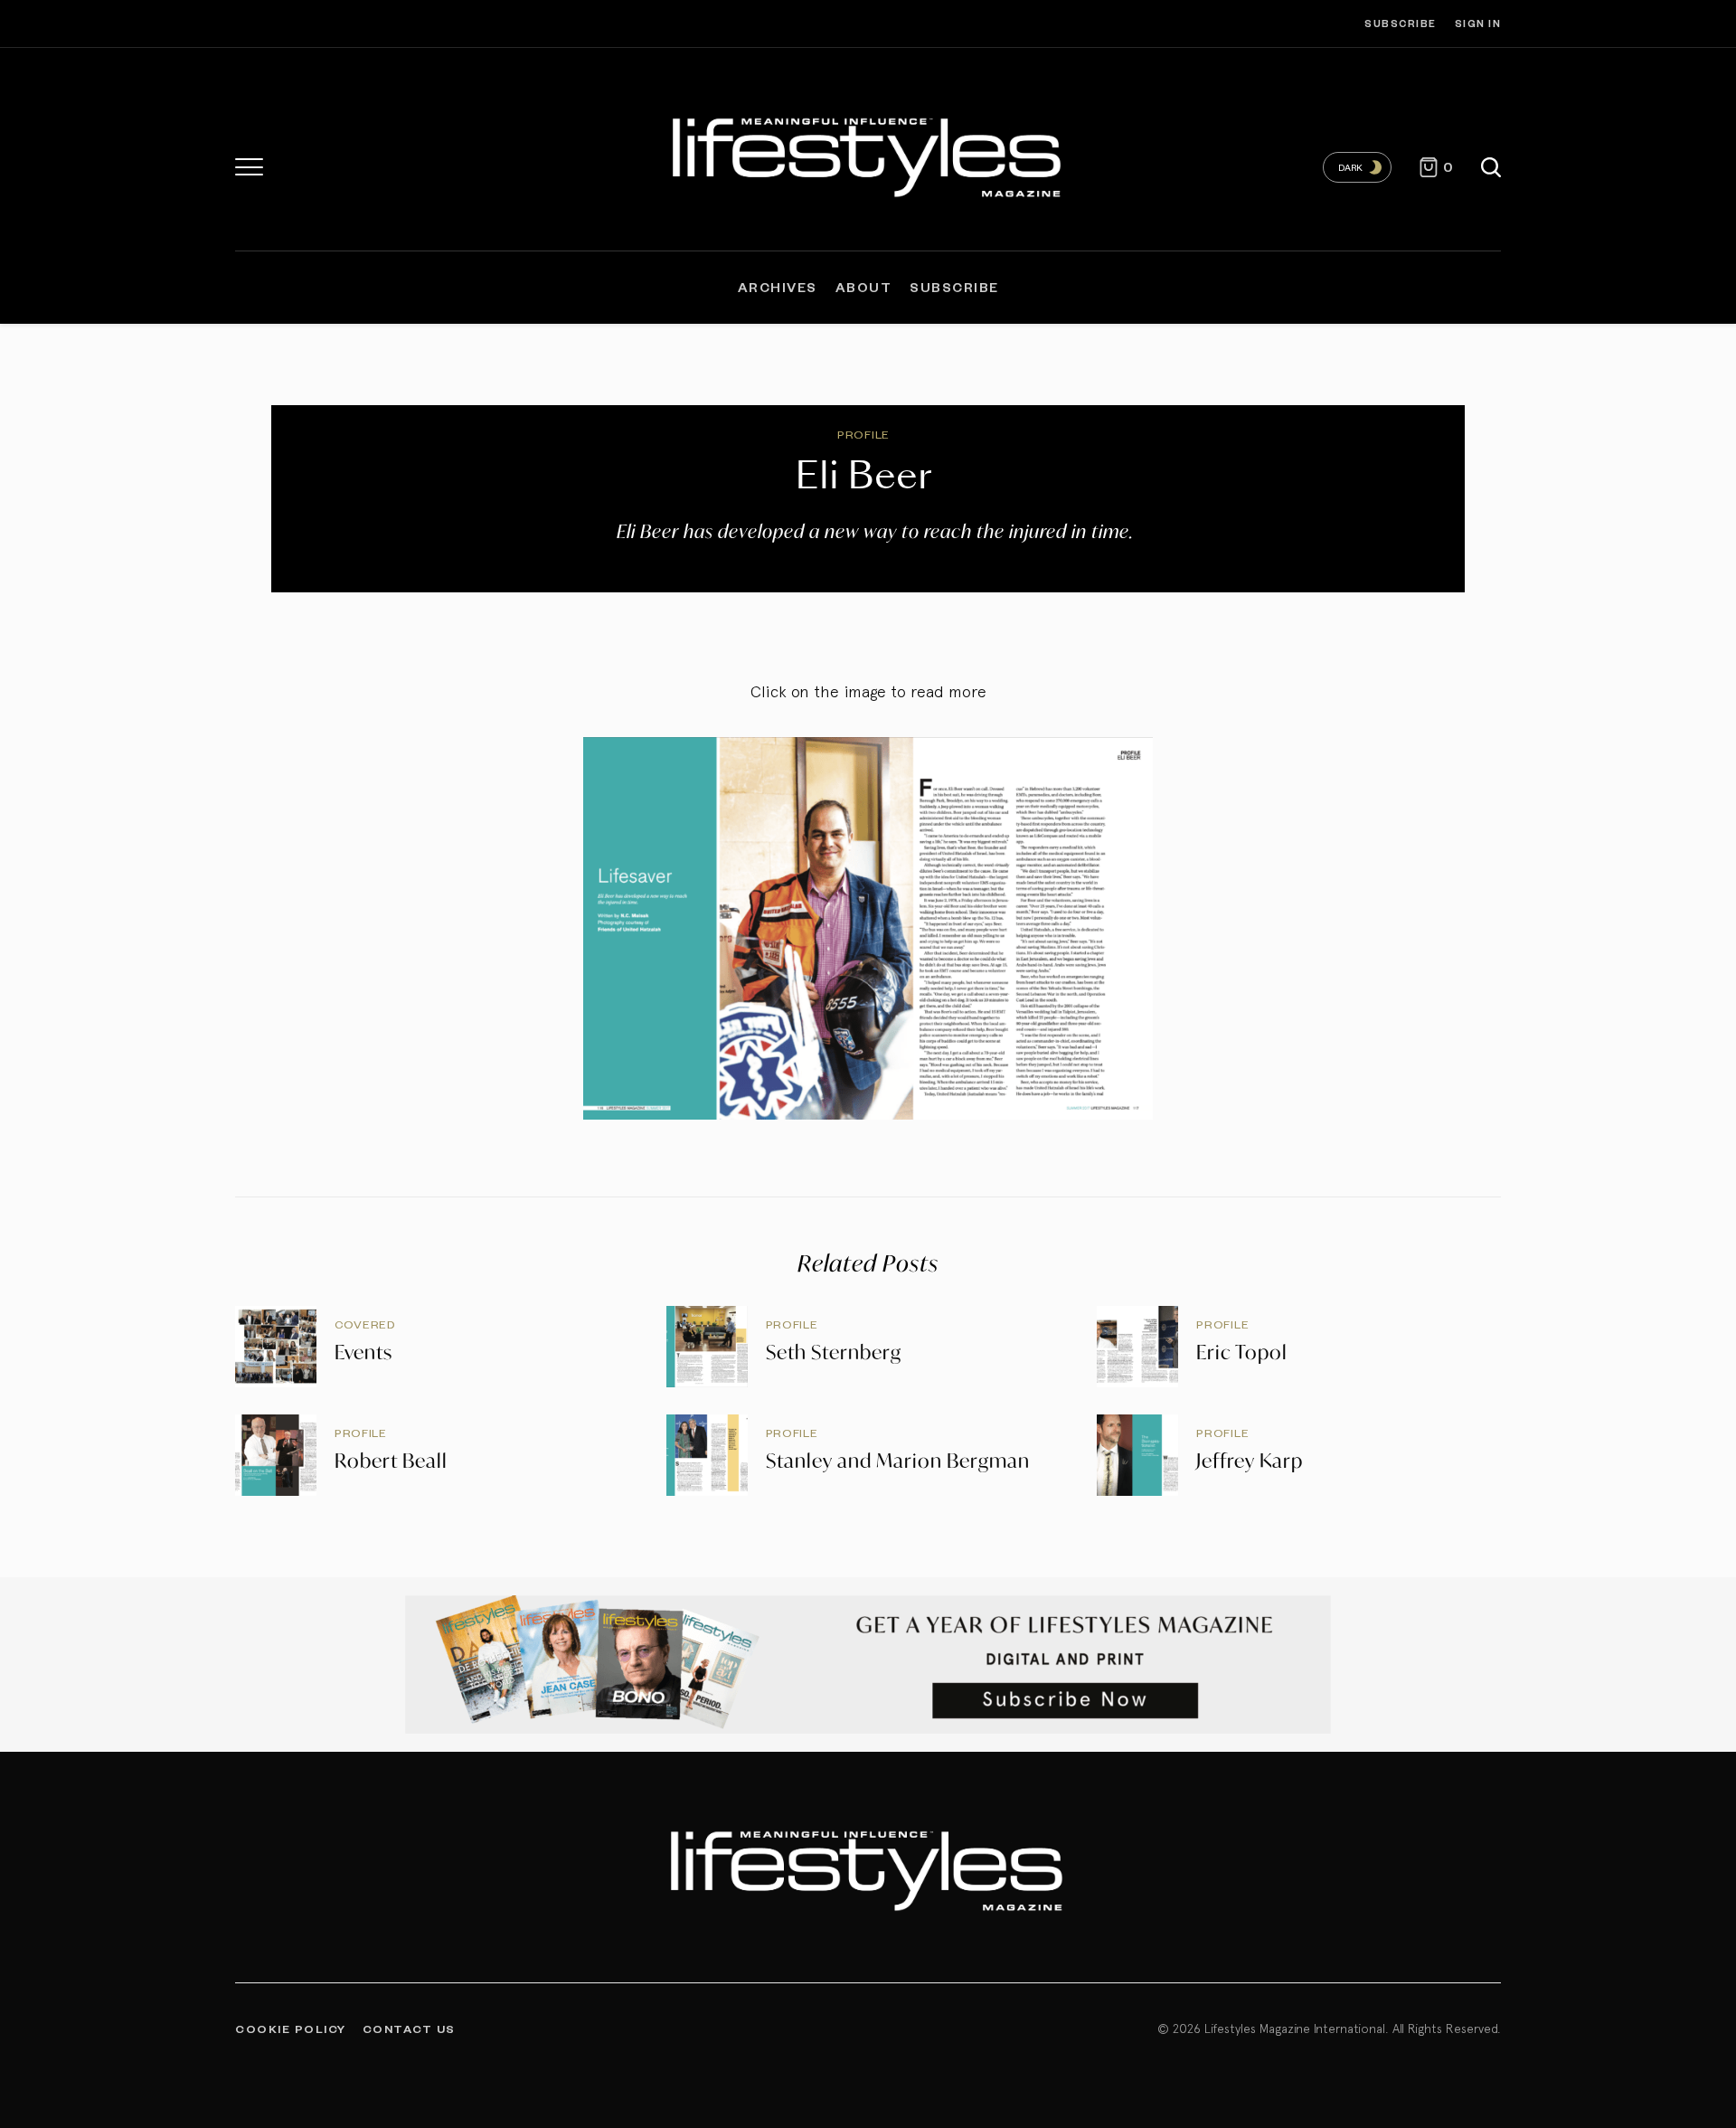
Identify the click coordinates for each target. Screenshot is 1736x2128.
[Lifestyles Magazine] (868, 154)
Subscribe (1401, 23)
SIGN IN (1478, 23)
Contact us (409, 2029)
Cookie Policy (291, 2029)
